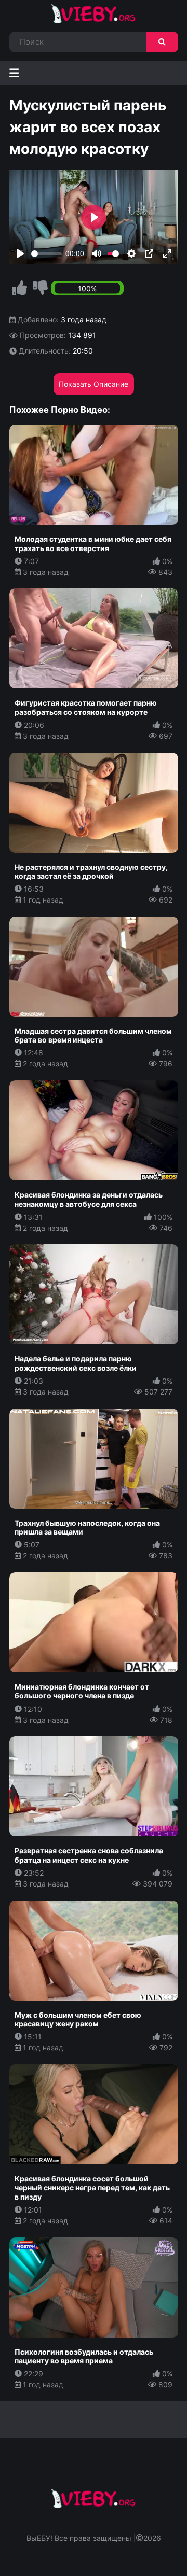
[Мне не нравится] (41, 288)
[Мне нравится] (20, 288)
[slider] (46, 254)
